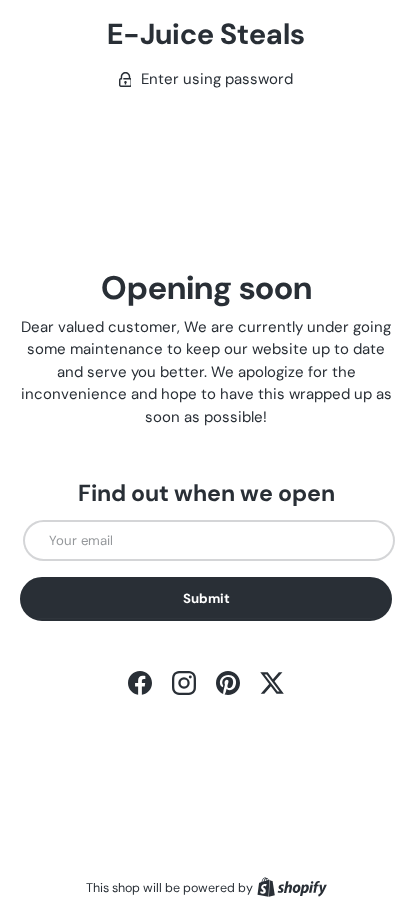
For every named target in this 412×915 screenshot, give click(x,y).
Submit (206, 598)
